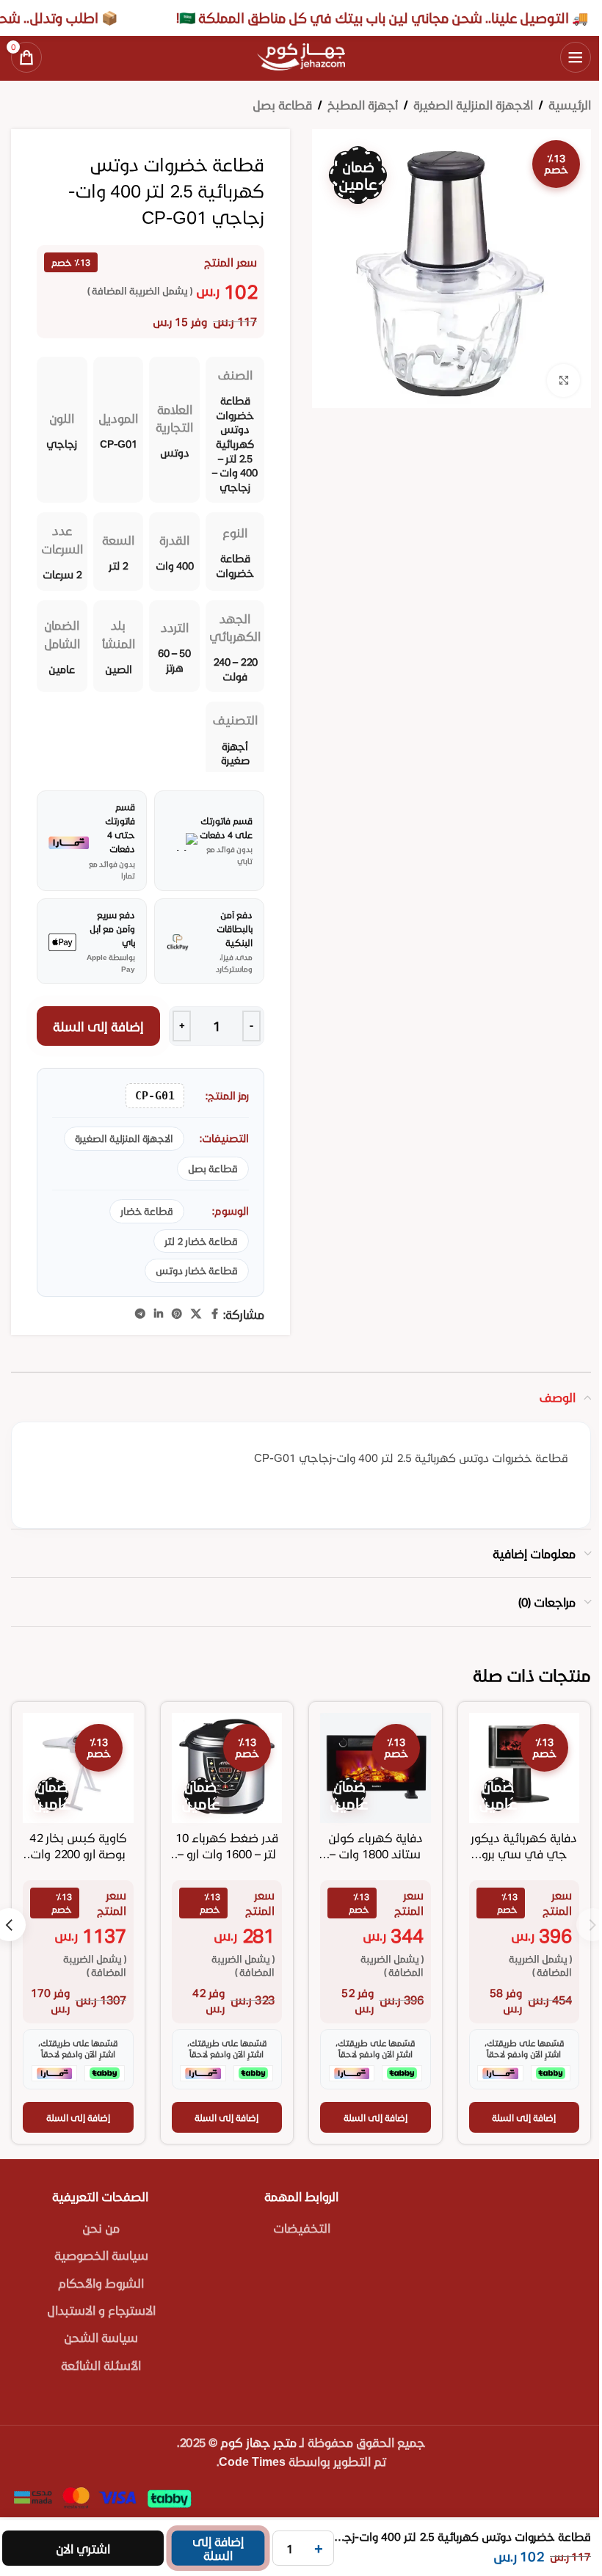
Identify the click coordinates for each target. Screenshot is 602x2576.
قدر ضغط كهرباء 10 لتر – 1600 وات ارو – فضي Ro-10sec (227, 1854)
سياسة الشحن (101, 2337)
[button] (525, 2117)
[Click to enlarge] (563, 381)
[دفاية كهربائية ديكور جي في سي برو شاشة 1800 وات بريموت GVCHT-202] (525, 1768)
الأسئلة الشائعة (101, 2365)
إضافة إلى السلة (99, 1026)
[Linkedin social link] (159, 1314)
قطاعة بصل (282, 105)
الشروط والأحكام (101, 2283)
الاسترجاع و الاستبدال (101, 2310)
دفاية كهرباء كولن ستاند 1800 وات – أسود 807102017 (376, 1854)
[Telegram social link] (140, 1314)
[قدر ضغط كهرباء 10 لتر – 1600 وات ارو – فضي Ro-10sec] (227, 1768)
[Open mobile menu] (576, 57)
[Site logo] (301, 55)
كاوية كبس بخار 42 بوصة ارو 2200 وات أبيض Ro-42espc (78, 1854)
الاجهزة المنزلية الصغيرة (473, 105)
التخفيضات (302, 2228)
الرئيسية (570, 105)
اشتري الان (83, 2548)
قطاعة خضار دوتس (197, 1270)
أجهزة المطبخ (363, 105)
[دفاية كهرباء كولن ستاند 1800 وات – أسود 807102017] (376, 1768)
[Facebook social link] (214, 1314)
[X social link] (196, 1314)
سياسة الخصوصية (101, 2255)
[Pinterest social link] (177, 1314)
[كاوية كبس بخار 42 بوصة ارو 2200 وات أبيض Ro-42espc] (78, 1768)
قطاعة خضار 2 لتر (201, 1241)
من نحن (101, 2228)
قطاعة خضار (147, 1211)
